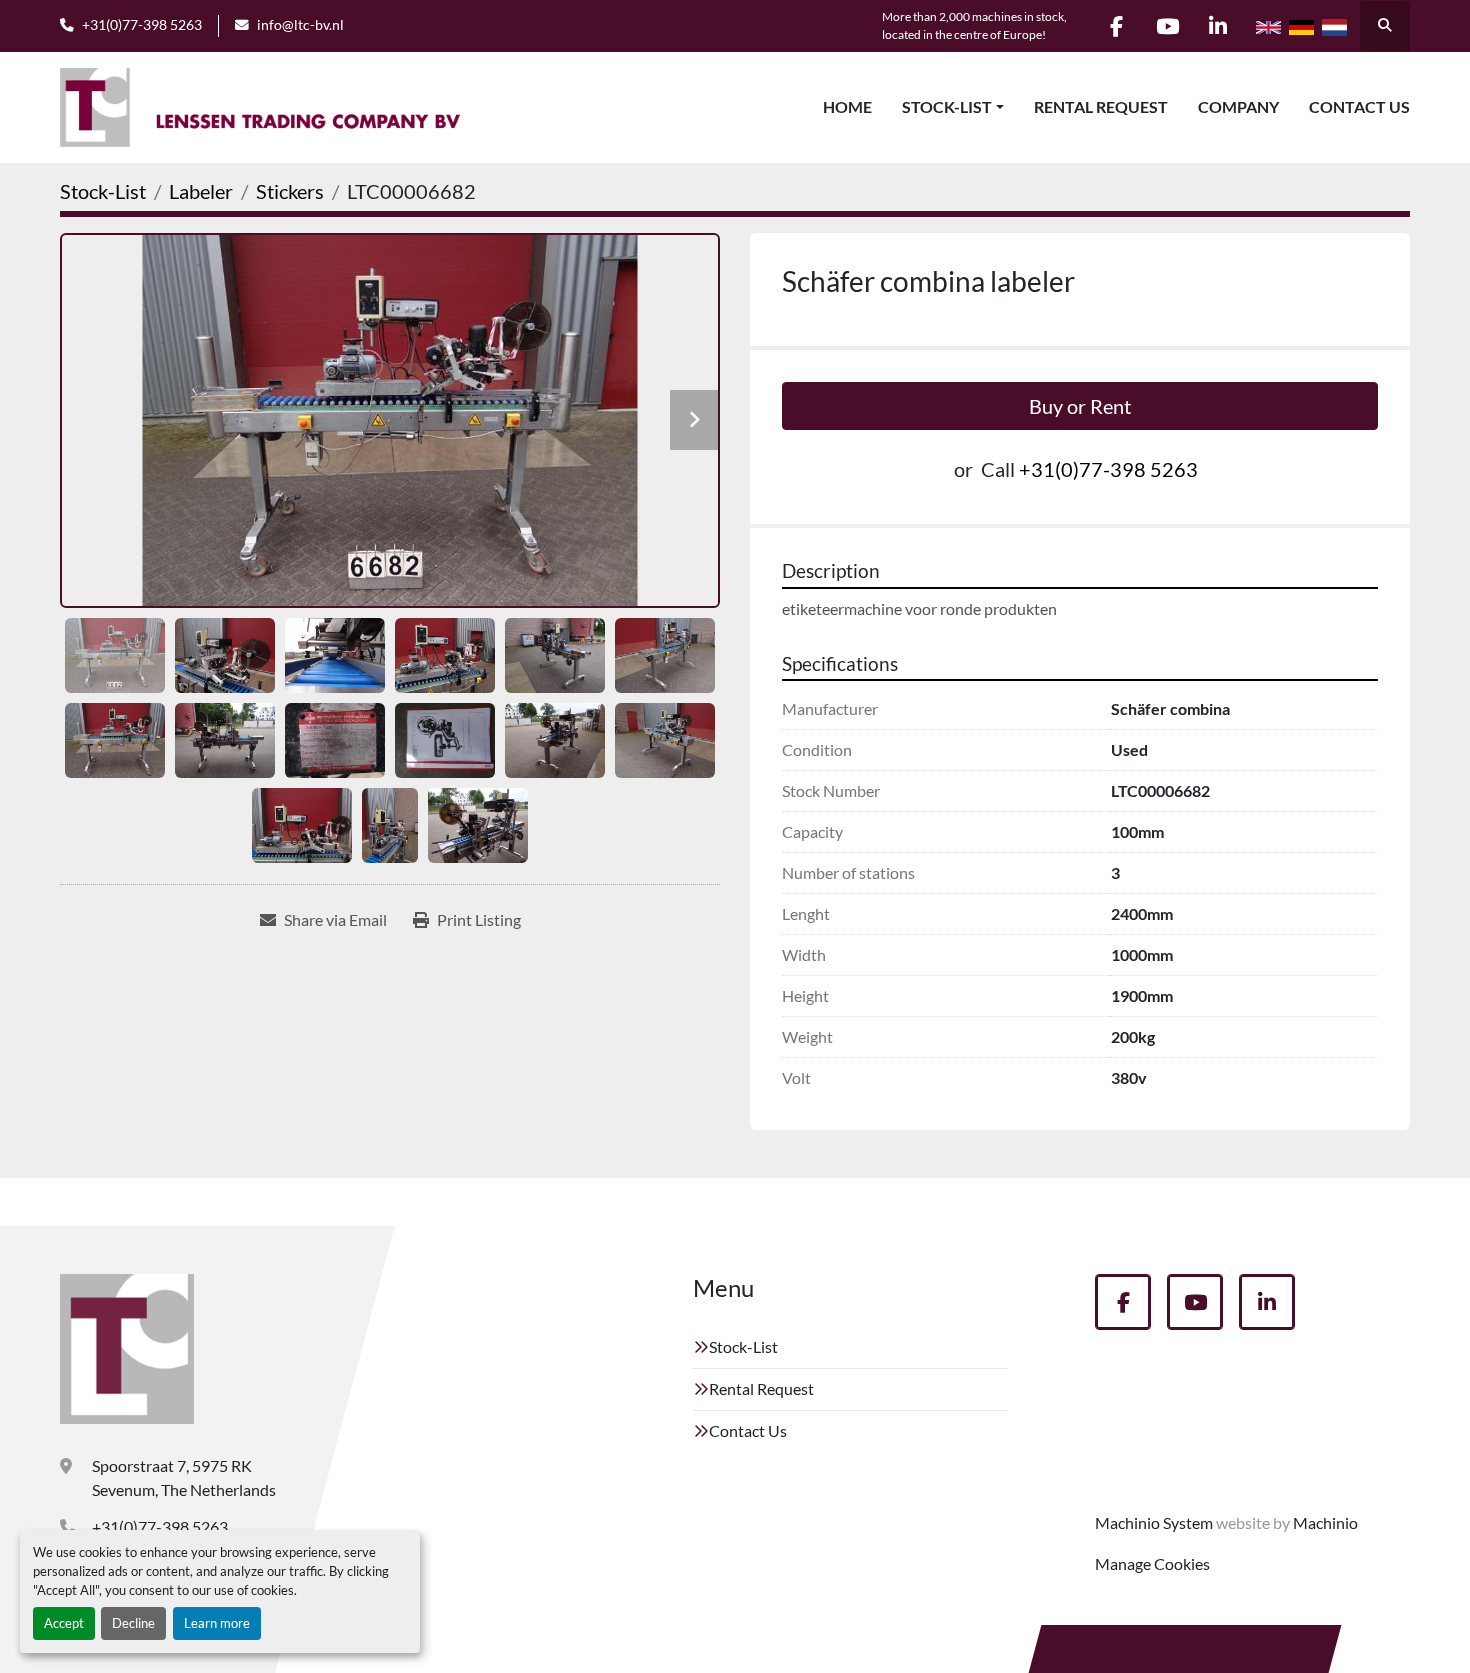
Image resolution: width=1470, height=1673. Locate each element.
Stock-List (947, 106)
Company (1238, 106)
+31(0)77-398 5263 (142, 25)
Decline (133, 1623)
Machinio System (1154, 1522)
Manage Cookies (1152, 1563)
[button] (953, 107)
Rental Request (1101, 106)
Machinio (1325, 1522)
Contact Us (1359, 106)
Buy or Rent (1080, 406)
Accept (64, 1623)
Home (847, 106)
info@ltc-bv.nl (300, 25)
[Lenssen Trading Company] (127, 1349)
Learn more (217, 1623)
